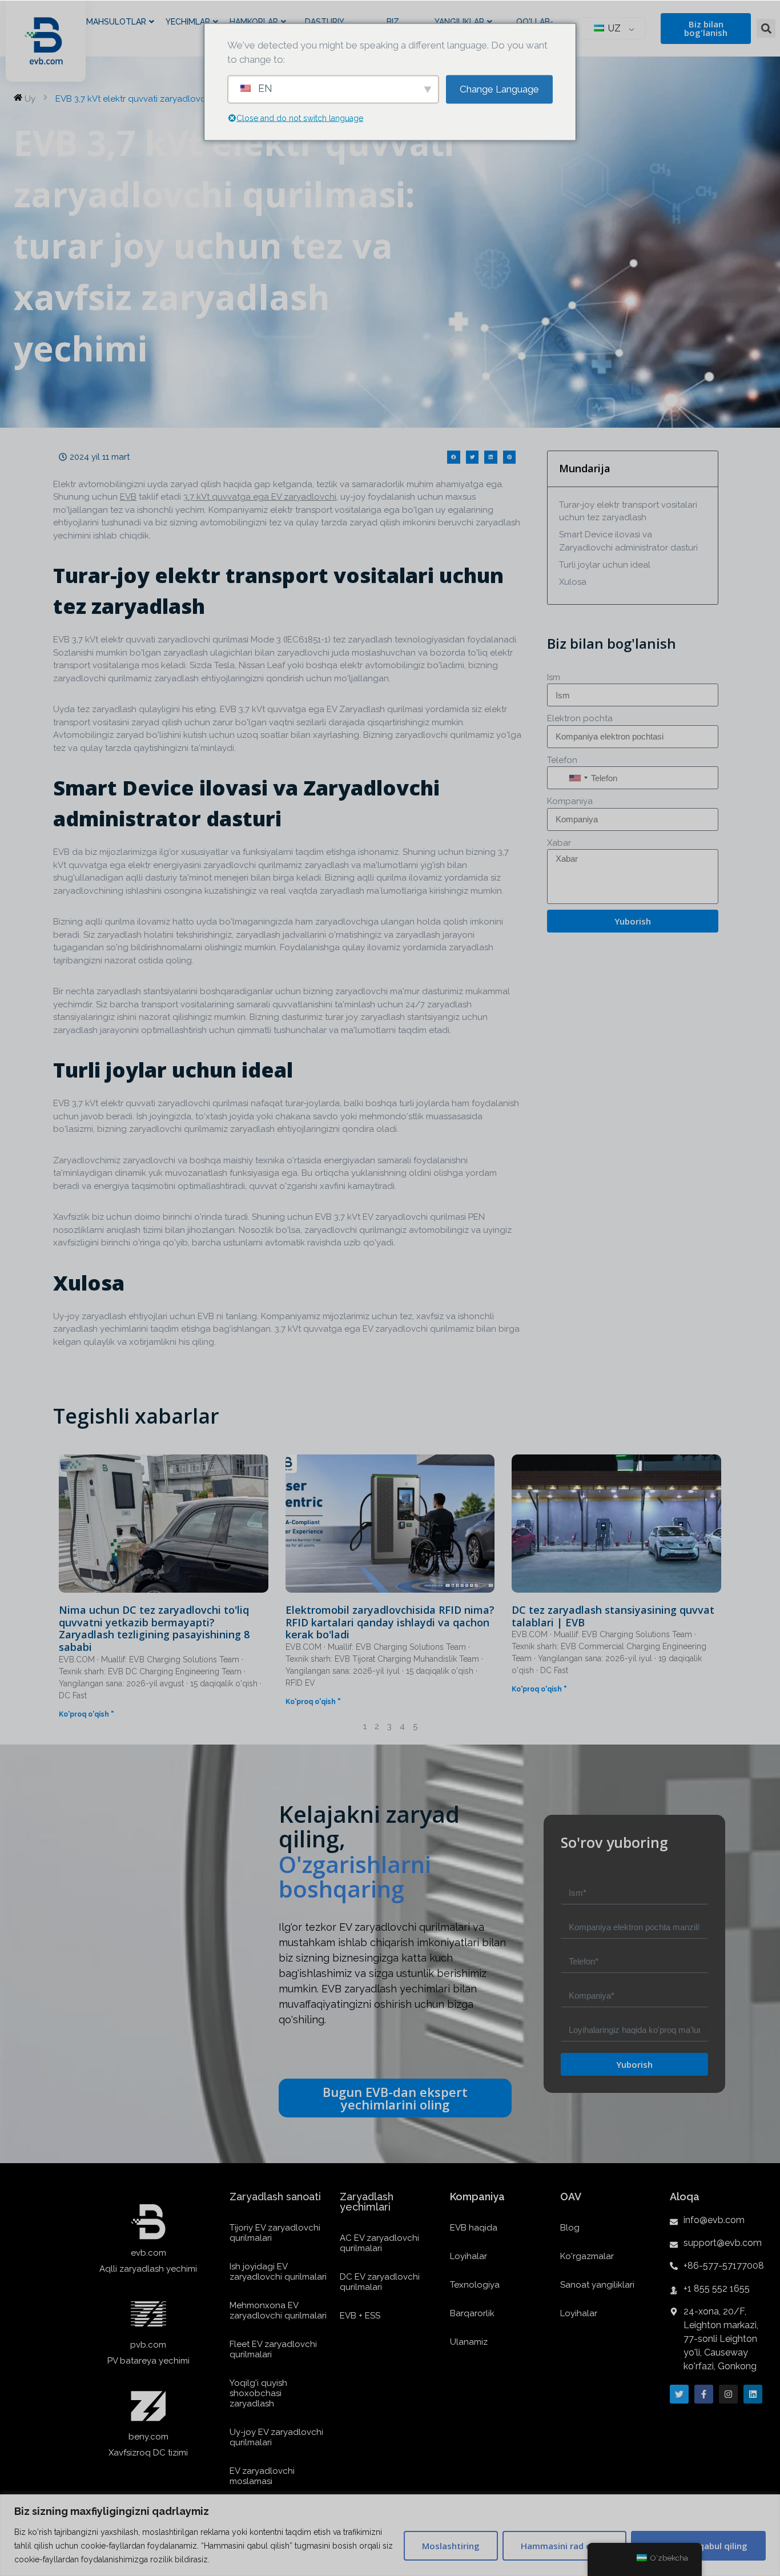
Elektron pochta (580, 718)
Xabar (559, 843)
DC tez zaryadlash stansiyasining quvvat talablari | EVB (613, 1616)
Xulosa (573, 582)
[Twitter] (679, 2394)
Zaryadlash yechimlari (367, 2202)
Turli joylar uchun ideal (605, 565)
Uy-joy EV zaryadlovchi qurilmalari (276, 2437)
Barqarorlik (472, 2313)
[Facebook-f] (704, 2394)
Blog (570, 2228)
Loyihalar (469, 2256)
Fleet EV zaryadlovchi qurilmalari (273, 2349)
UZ (613, 28)
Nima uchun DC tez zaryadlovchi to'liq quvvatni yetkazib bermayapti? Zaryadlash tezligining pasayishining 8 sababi (154, 1628)
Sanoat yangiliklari (597, 2285)
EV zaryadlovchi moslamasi (262, 2476)
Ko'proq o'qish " (86, 1714)
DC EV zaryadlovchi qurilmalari (380, 2282)
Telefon (562, 760)
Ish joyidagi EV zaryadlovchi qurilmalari (278, 2272)
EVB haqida (474, 2228)
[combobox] (578, 778)
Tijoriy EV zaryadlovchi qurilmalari (275, 2233)
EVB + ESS (360, 2316)
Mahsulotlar (116, 22)
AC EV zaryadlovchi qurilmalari (379, 2243)
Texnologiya (475, 2285)
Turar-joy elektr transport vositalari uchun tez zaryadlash (628, 511)
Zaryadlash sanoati (275, 2197)
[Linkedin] (753, 2394)
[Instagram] (728, 2394)
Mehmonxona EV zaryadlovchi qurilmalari (278, 2310)
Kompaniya (570, 801)
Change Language (499, 89)
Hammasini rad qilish (564, 2546)
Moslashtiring (451, 2546)
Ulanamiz (469, 2342)
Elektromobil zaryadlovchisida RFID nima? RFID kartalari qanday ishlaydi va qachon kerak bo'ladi (390, 1622)
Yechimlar (188, 22)
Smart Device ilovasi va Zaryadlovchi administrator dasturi (628, 541)
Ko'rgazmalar (587, 2256)
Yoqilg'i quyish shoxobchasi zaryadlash (258, 2393)
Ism (554, 677)
